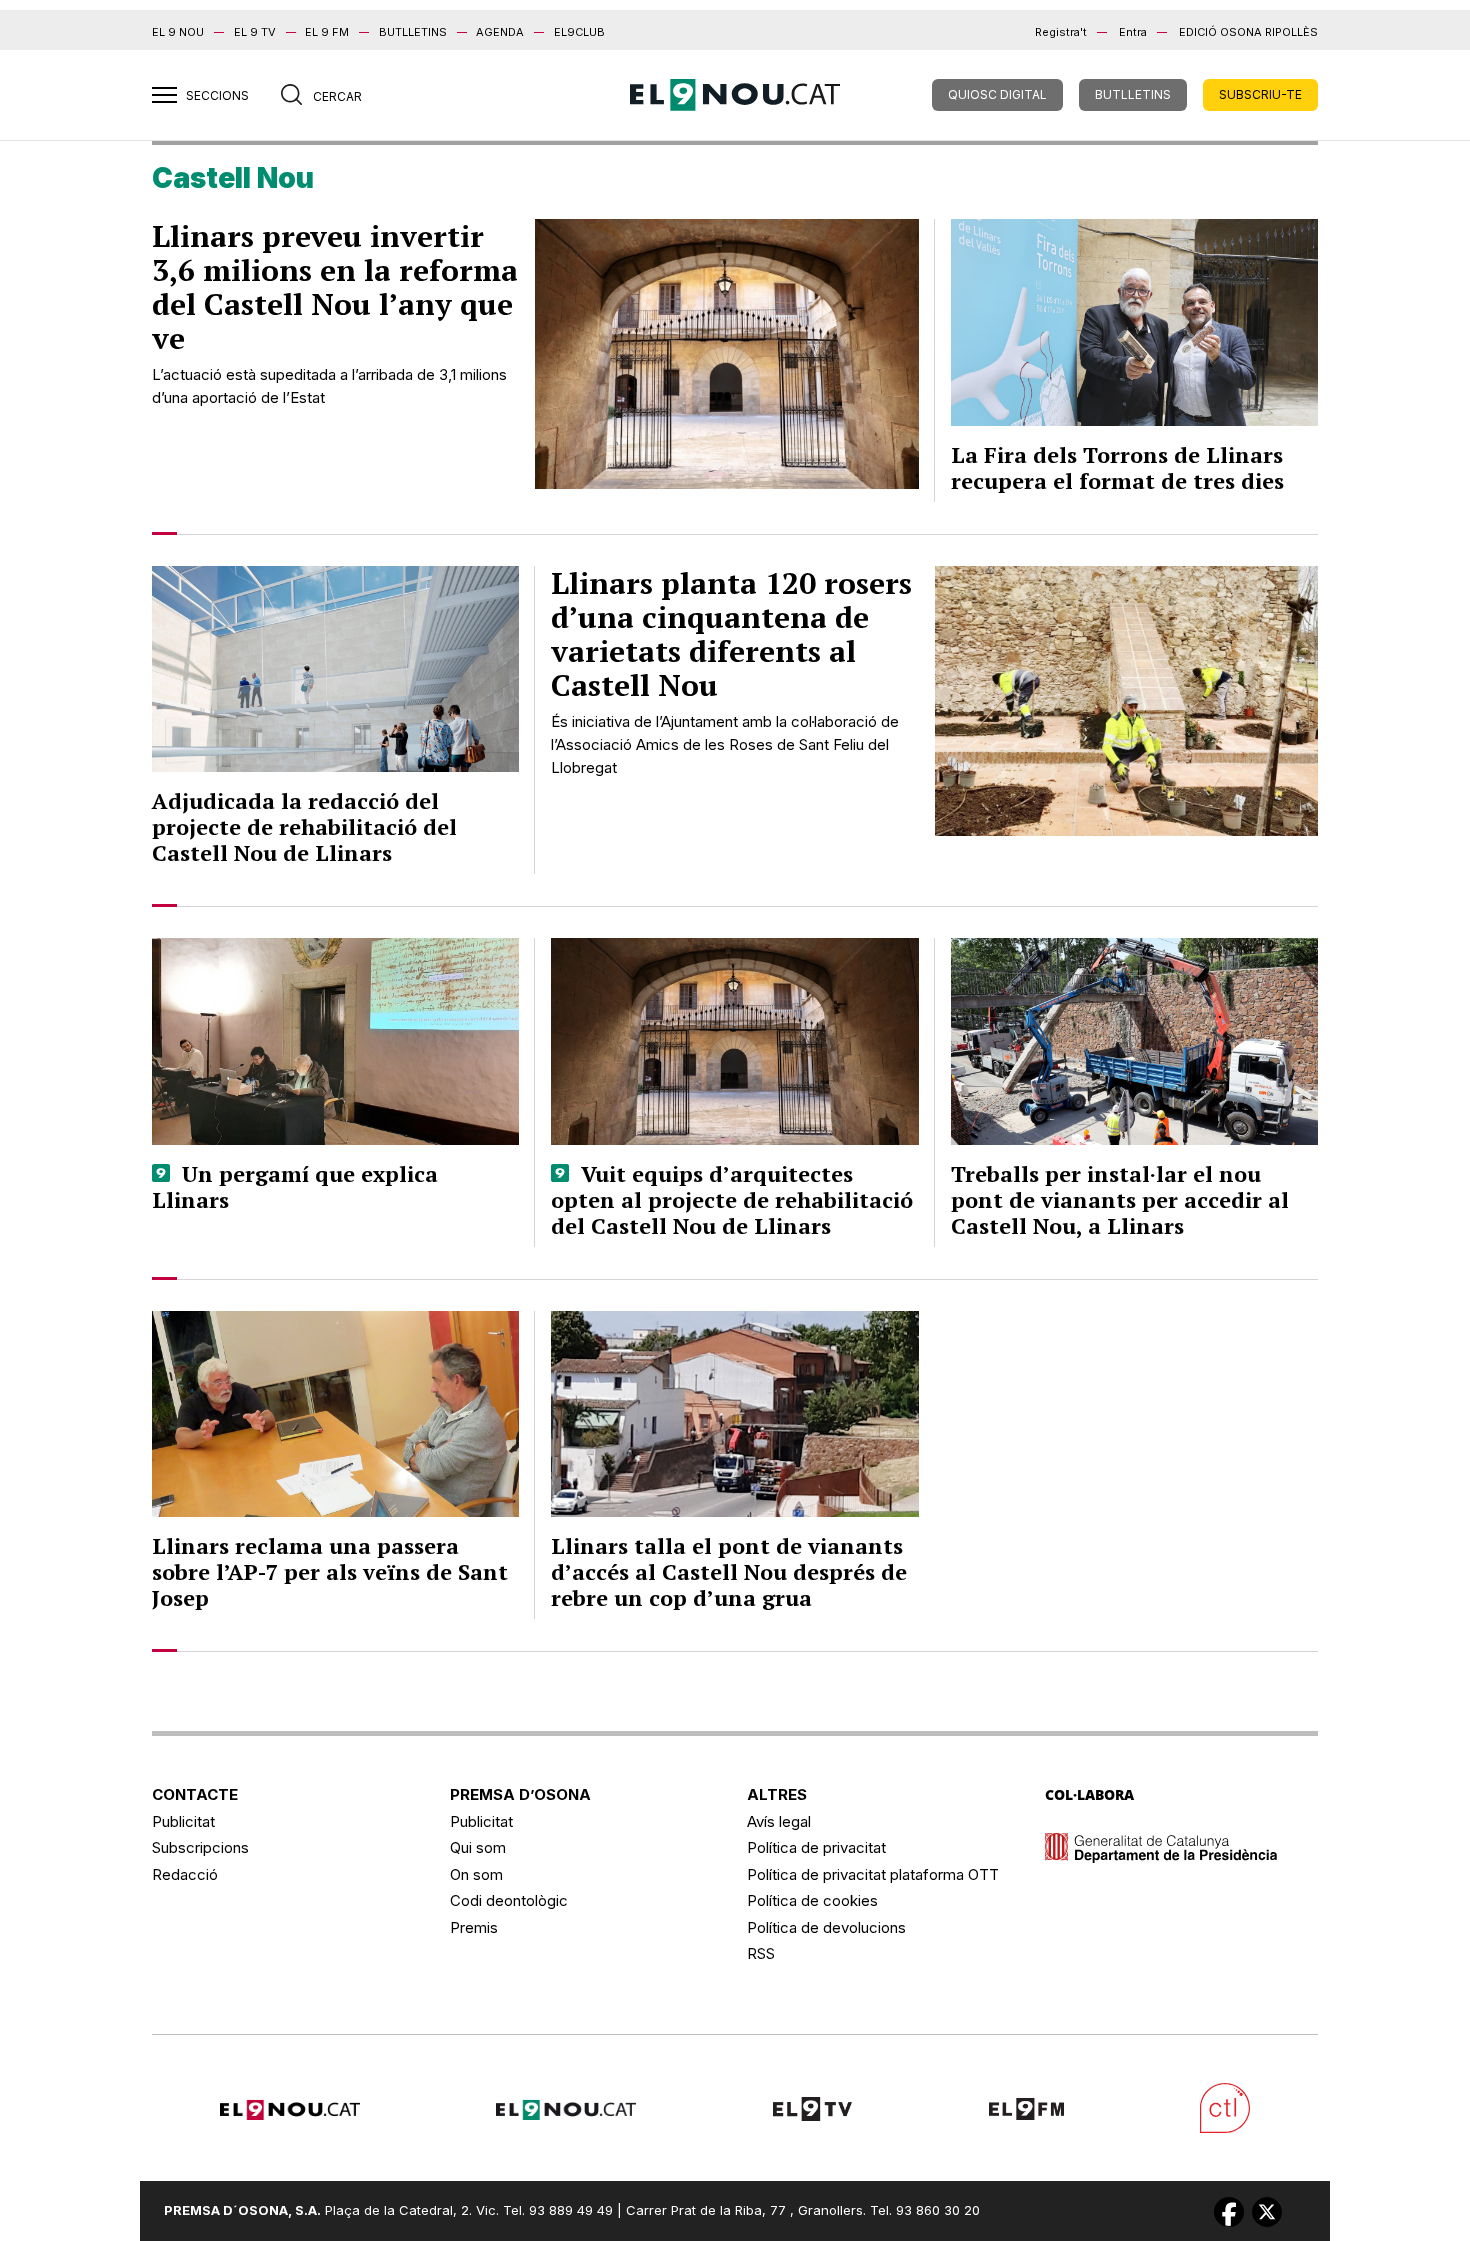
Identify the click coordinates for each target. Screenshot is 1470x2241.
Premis (474, 1927)
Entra (1133, 32)
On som (476, 1874)
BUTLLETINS (413, 32)
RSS (761, 1953)
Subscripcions (200, 1847)
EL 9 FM (327, 32)
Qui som (478, 1847)
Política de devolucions (826, 1927)
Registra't (1061, 32)
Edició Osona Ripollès (1248, 32)
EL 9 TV (255, 32)
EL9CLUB (579, 32)
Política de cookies (812, 1900)
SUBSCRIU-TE (1260, 94)
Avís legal (779, 1821)
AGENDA (500, 32)
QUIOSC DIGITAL (997, 94)
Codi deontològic (509, 1900)
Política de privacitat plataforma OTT (873, 1874)
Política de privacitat (816, 1847)
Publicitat (183, 1821)
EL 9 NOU (178, 32)
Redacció (185, 1874)
